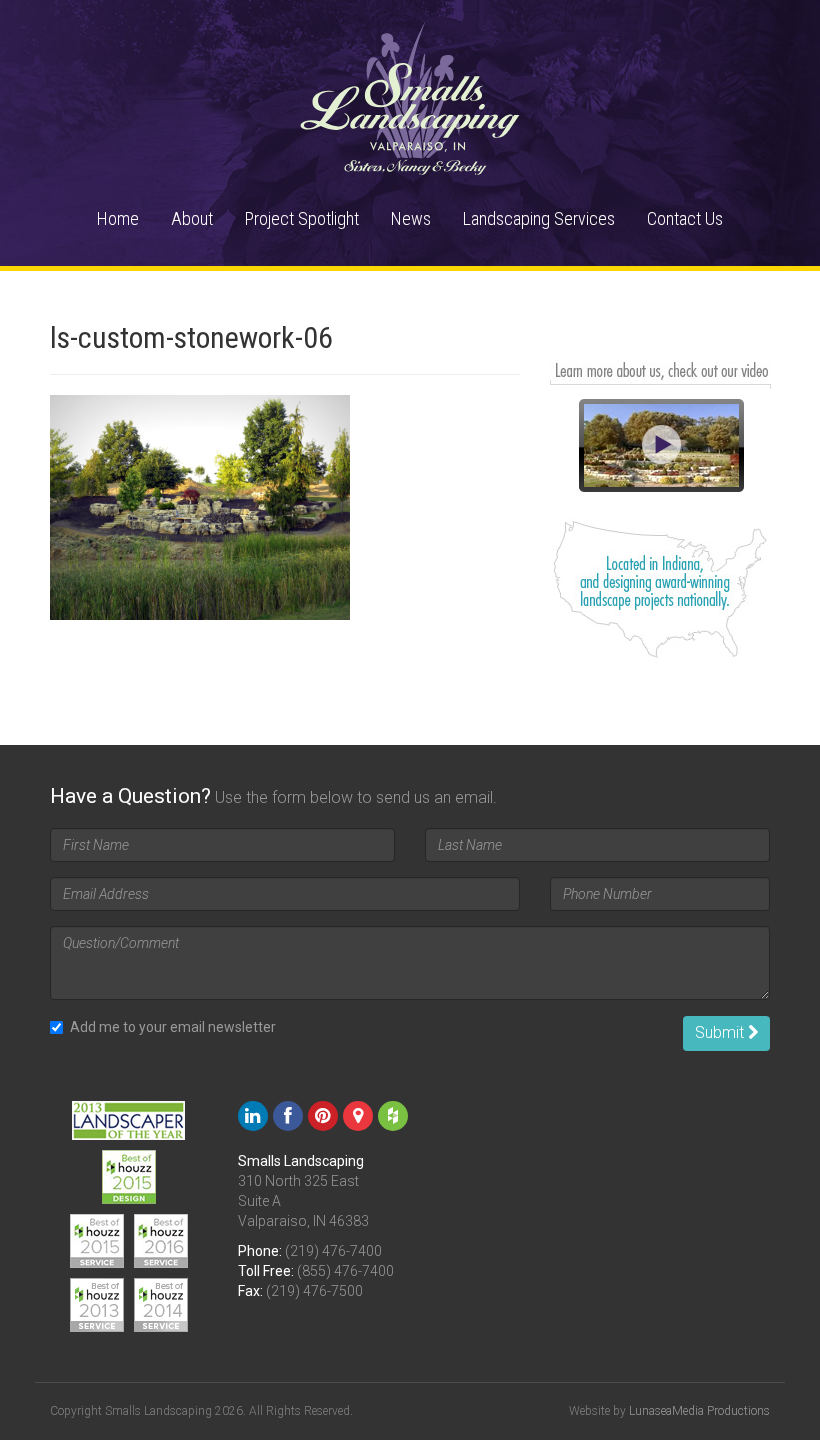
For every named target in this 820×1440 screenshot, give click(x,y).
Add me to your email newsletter (173, 1027)
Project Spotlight (302, 218)
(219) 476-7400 (333, 1251)
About (192, 218)
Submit (721, 1032)
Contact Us (685, 218)
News (411, 218)
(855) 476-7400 (345, 1271)
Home (118, 218)
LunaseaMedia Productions (699, 1411)
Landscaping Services (539, 218)
